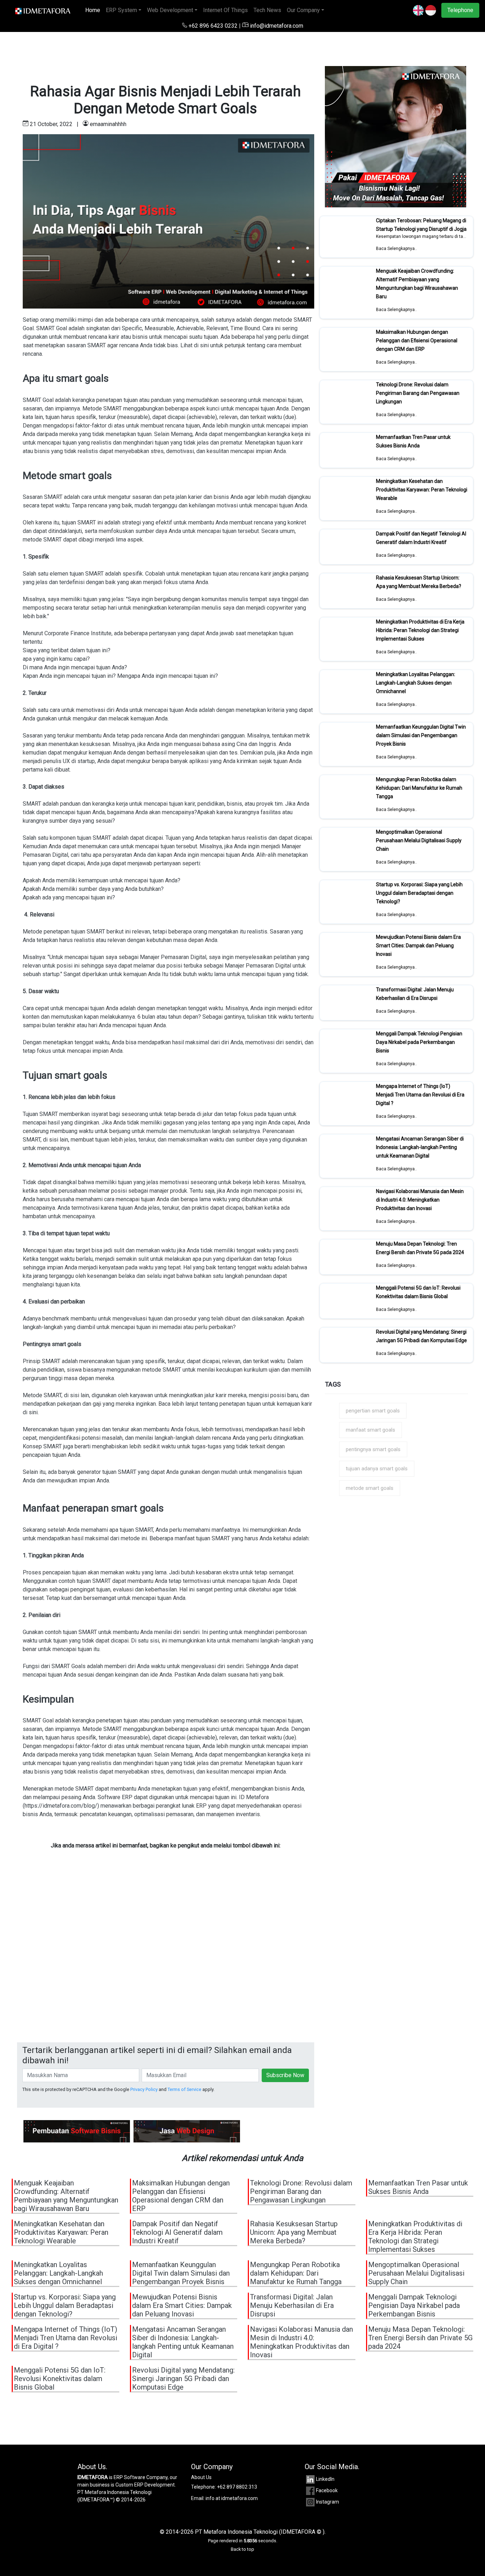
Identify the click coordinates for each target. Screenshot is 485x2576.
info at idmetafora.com (232, 2498)
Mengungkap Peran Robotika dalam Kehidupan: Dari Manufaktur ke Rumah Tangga (419, 788)
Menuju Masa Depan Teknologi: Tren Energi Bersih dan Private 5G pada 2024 (420, 1248)
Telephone (460, 10)
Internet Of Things (225, 10)
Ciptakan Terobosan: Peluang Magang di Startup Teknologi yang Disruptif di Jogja (421, 225)
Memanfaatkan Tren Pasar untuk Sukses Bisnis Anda (413, 441)
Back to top (243, 2549)
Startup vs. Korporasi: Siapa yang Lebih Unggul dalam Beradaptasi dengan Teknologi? (419, 893)
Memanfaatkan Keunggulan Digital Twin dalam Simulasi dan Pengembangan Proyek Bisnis (421, 735)
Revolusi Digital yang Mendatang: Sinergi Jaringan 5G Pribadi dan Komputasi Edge (421, 1336)
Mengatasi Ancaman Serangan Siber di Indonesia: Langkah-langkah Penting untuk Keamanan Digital (420, 1147)
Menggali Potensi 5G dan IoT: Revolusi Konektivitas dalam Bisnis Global (418, 1292)
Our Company (303, 10)
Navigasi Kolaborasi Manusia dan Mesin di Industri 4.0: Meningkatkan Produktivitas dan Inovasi (420, 1200)
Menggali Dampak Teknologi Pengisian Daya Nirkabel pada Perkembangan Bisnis (419, 1042)
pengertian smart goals (373, 1411)
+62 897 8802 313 (237, 2487)
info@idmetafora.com (276, 26)
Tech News (267, 10)
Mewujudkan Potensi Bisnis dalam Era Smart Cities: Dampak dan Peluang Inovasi (418, 946)
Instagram (328, 2502)
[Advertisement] (166, 1965)
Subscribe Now (285, 2075)
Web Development (170, 10)
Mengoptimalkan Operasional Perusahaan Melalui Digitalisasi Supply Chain (419, 840)
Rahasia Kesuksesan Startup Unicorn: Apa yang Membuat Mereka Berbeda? (419, 582)
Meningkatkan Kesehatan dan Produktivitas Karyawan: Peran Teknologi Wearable (422, 490)
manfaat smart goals (370, 1430)
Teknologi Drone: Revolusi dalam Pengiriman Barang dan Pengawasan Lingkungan (418, 393)
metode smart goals (370, 1488)
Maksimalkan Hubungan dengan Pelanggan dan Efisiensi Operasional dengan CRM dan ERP (417, 341)
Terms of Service (184, 2089)
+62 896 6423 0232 (213, 26)
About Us (201, 2477)
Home (94, 10)
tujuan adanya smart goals (377, 1469)
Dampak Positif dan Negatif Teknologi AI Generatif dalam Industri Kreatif (421, 538)
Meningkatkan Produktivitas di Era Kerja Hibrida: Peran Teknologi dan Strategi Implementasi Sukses (420, 630)
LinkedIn (325, 2479)
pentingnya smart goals (373, 1449)
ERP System (121, 10)
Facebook (327, 2490)
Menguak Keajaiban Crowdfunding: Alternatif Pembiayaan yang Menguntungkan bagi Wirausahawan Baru (417, 284)
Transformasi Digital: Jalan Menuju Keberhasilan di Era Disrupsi (415, 994)
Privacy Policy (144, 2089)
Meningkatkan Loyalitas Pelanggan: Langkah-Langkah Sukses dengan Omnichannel (416, 683)
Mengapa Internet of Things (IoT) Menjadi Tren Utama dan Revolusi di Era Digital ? (420, 1095)
